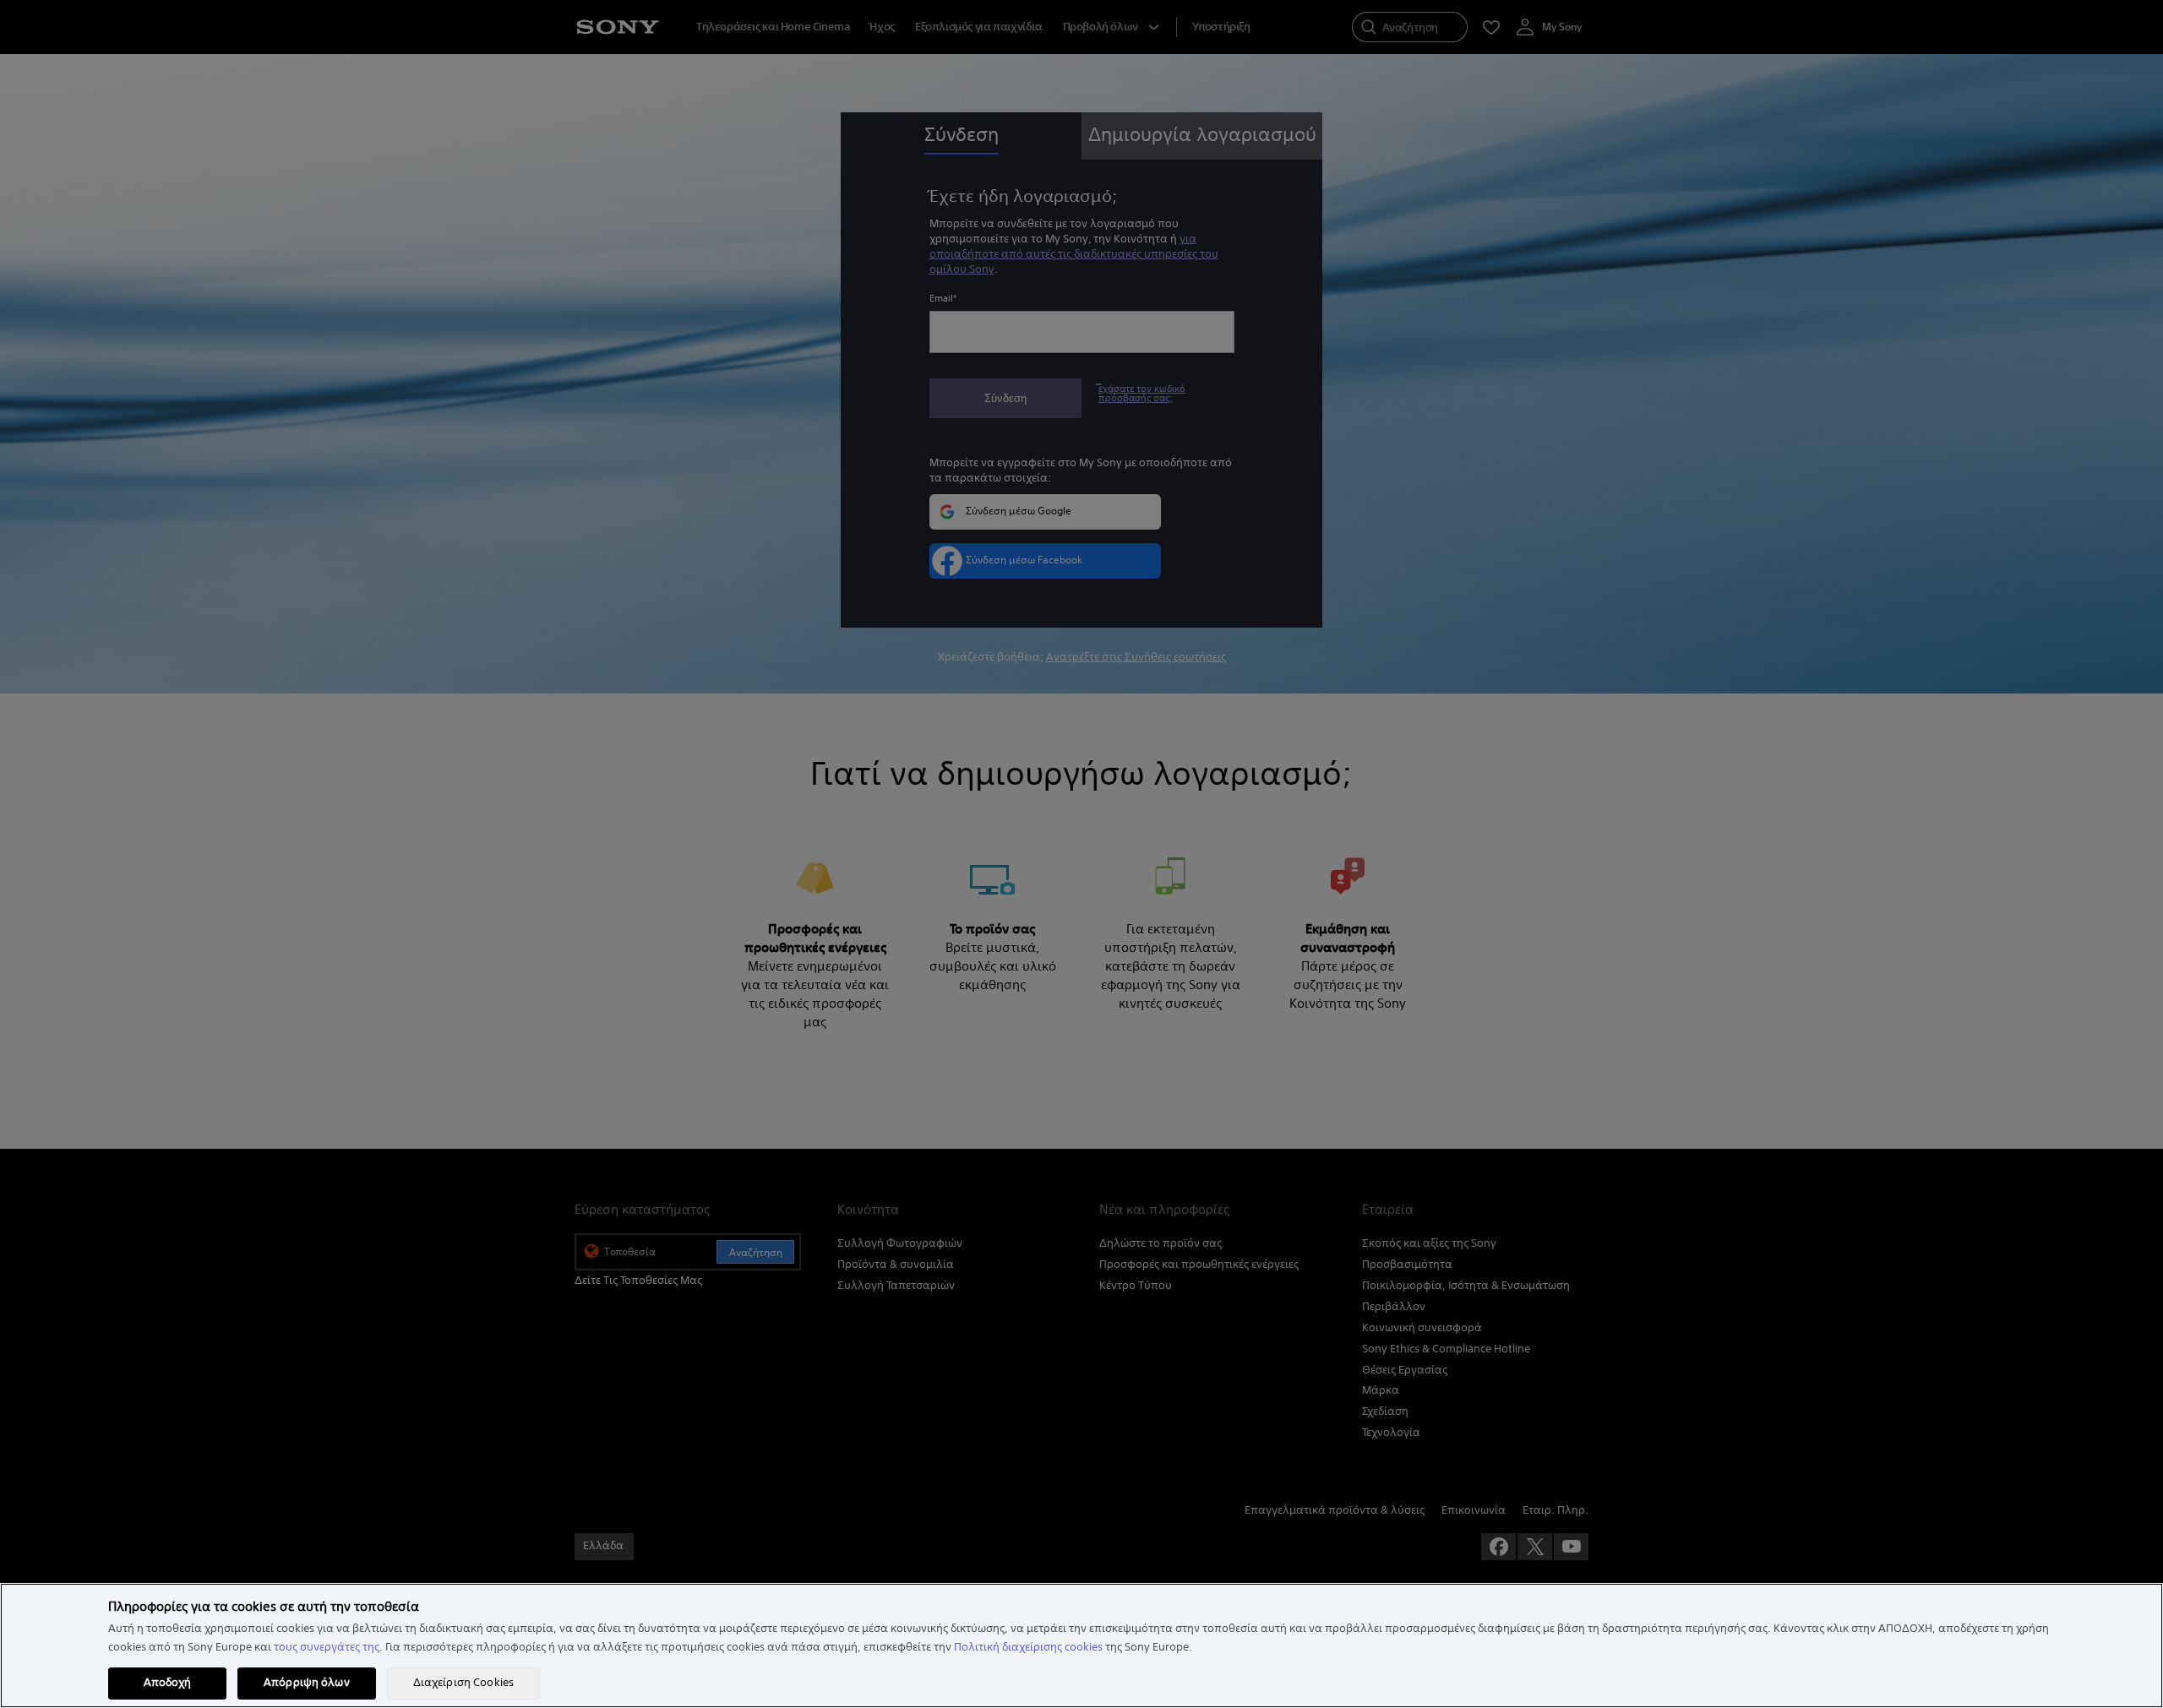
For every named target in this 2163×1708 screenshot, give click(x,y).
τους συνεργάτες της (327, 1647)
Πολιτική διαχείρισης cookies (1028, 1647)
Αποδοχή (168, 1683)
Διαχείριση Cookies (463, 1683)
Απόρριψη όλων (307, 1683)
